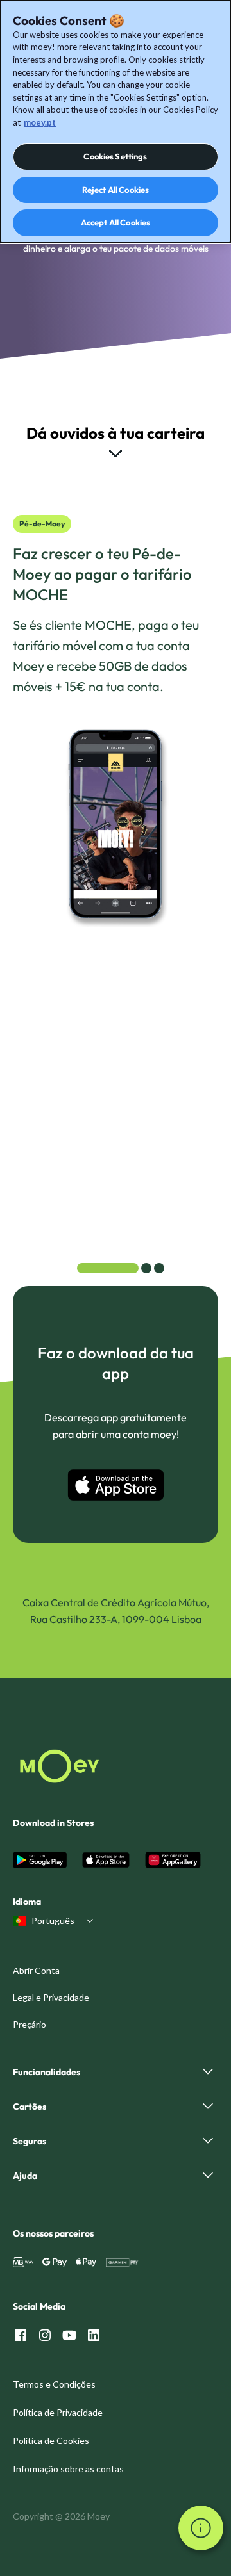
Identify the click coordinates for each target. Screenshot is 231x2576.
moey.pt (40, 122)
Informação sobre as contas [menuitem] (68, 2469)
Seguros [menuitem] (30, 2141)
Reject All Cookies (116, 190)
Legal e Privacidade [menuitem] (51, 1997)
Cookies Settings (115, 156)
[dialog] (116, 121)
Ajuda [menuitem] (25, 2176)
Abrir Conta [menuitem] (36, 1970)
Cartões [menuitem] (30, 2107)
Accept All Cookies (116, 222)
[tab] (108, 1268)
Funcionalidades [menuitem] (47, 2072)
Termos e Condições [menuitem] (54, 2384)
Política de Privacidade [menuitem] (58, 2412)
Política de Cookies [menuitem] (51, 2441)
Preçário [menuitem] (30, 2024)
